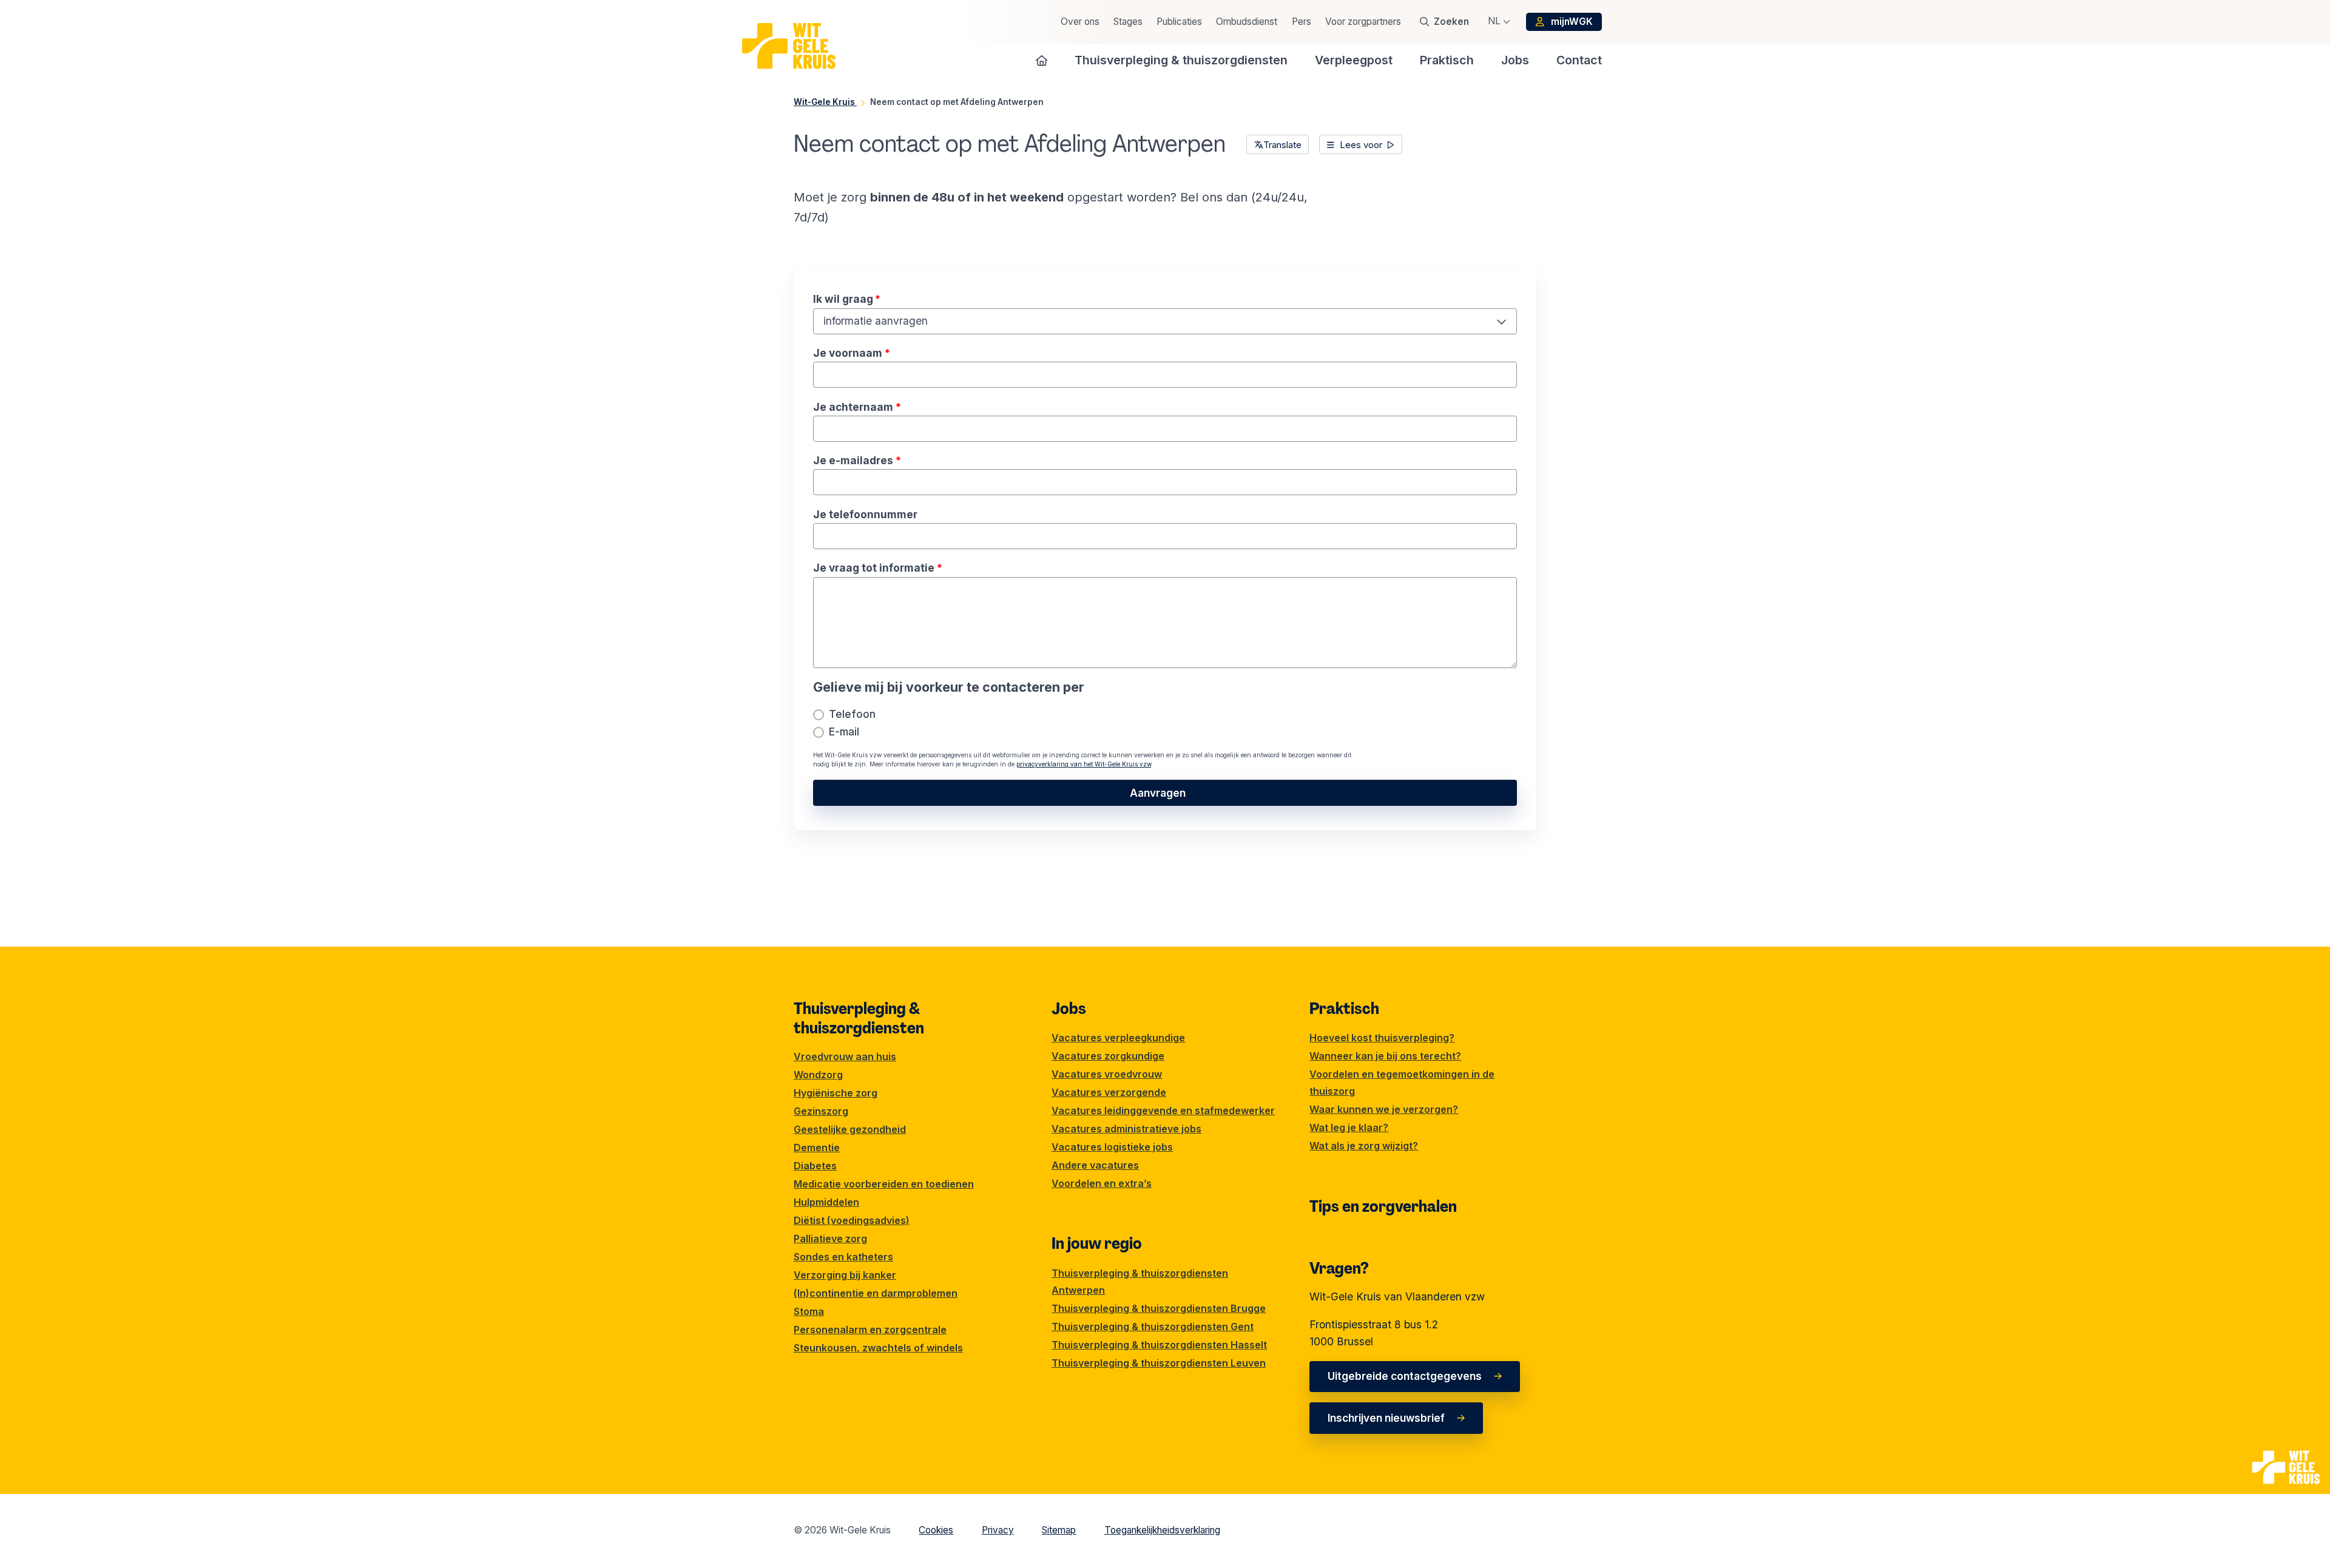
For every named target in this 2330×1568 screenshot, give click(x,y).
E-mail (844, 732)
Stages (1128, 22)
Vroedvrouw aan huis (845, 1056)
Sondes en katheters (843, 1257)
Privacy (998, 1530)
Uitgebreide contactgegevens (1405, 1376)
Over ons (1080, 22)
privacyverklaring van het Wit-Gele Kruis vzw (1084, 764)
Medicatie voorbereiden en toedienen (884, 1184)
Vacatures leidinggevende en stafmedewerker (1163, 1110)
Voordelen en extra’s (1102, 1183)
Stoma (809, 1311)
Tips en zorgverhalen (1383, 1206)
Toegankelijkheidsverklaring (1162, 1530)
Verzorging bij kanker (845, 1275)
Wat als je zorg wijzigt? (1364, 1146)
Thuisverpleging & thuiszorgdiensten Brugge (1159, 1308)
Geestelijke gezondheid (850, 1129)
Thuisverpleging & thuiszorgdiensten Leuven (1159, 1363)
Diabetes (815, 1166)
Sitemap (1059, 1530)
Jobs (1069, 1009)
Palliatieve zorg (830, 1239)
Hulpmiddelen (826, 1202)
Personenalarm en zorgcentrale (870, 1330)
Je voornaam (849, 353)
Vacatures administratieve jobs (1126, 1129)
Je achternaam (854, 407)
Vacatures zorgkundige (1108, 1056)
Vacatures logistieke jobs (1112, 1147)
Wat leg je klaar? (1349, 1127)
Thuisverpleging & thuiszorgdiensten (859, 1018)
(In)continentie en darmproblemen (876, 1293)
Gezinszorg (821, 1111)
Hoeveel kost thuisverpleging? (1382, 1038)
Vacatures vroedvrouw (1107, 1074)
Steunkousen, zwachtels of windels (878, 1348)
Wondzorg (818, 1075)
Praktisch (1344, 1009)
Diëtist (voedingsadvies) (852, 1220)
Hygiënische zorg (836, 1093)
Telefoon (852, 714)
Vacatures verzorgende (1109, 1092)
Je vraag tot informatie (875, 568)
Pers (1302, 22)
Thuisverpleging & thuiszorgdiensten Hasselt (1159, 1345)
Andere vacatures (1095, 1165)
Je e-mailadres (854, 460)
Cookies (936, 1530)
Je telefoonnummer (865, 514)
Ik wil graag (847, 299)
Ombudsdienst (1247, 22)
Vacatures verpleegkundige (1118, 1038)
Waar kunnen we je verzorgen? (1384, 1109)
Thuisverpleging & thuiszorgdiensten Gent (1153, 1326)
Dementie (817, 1147)
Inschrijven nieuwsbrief (1386, 1418)
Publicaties (1179, 22)
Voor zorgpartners (1363, 22)
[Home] (1042, 60)
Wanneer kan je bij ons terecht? (1385, 1056)
